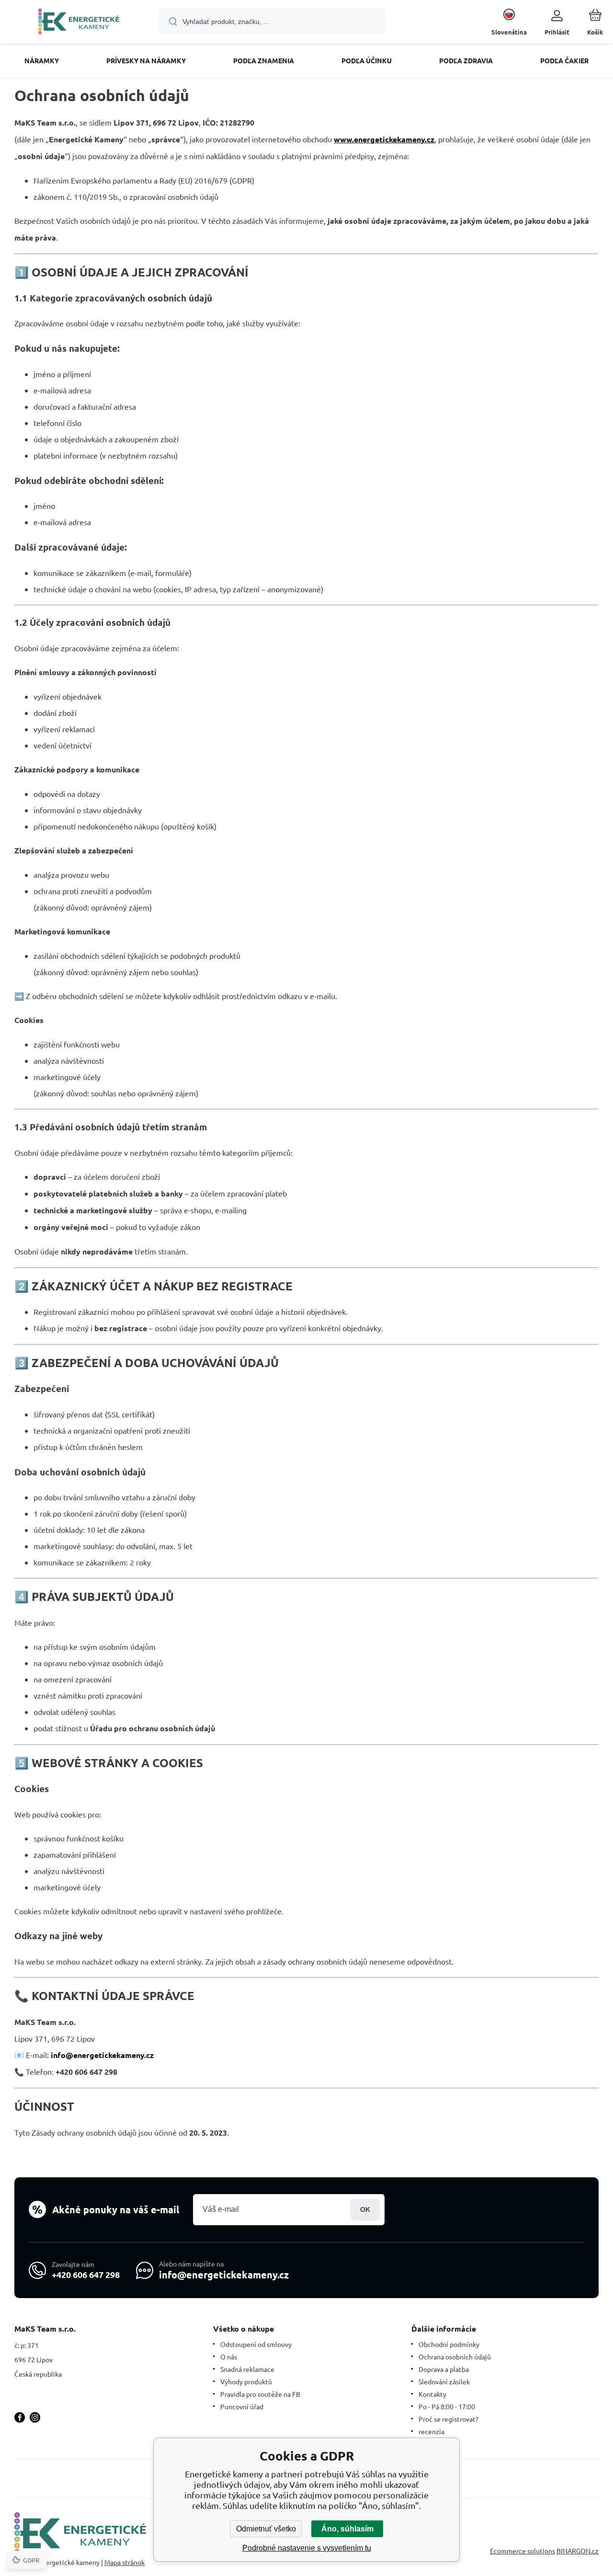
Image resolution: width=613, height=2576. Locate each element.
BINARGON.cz (578, 2551)
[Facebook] (20, 2417)
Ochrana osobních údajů (455, 2357)
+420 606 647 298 (86, 2274)
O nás (229, 2357)
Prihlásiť (365, 2210)
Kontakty (432, 2394)
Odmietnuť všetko (266, 2529)
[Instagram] (35, 2417)
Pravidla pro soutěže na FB (260, 2394)
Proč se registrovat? (448, 2419)
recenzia (431, 2431)
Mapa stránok (125, 2562)
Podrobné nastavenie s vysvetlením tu (307, 2548)
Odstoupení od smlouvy (256, 2344)
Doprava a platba (444, 2369)
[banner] (79, 23)
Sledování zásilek (444, 2381)
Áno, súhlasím (347, 2529)
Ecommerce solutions (522, 2551)
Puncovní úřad (242, 2406)
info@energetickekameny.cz (224, 2275)
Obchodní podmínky (449, 2344)
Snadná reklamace (247, 2369)
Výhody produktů (246, 2381)
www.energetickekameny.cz (384, 139)
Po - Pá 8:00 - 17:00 (447, 2406)
